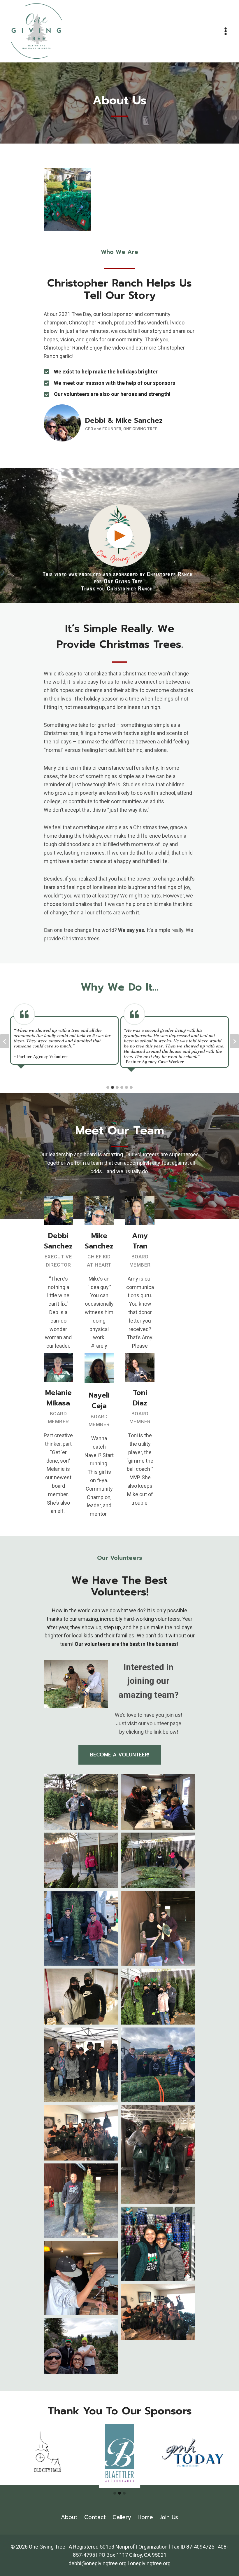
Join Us (169, 2517)
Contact (95, 2517)
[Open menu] (226, 31)
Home (145, 2517)
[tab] (108, 1087)
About (69, 2517)
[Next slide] (234, 1041)
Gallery (122, 2517)
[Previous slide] (5, 1041)
